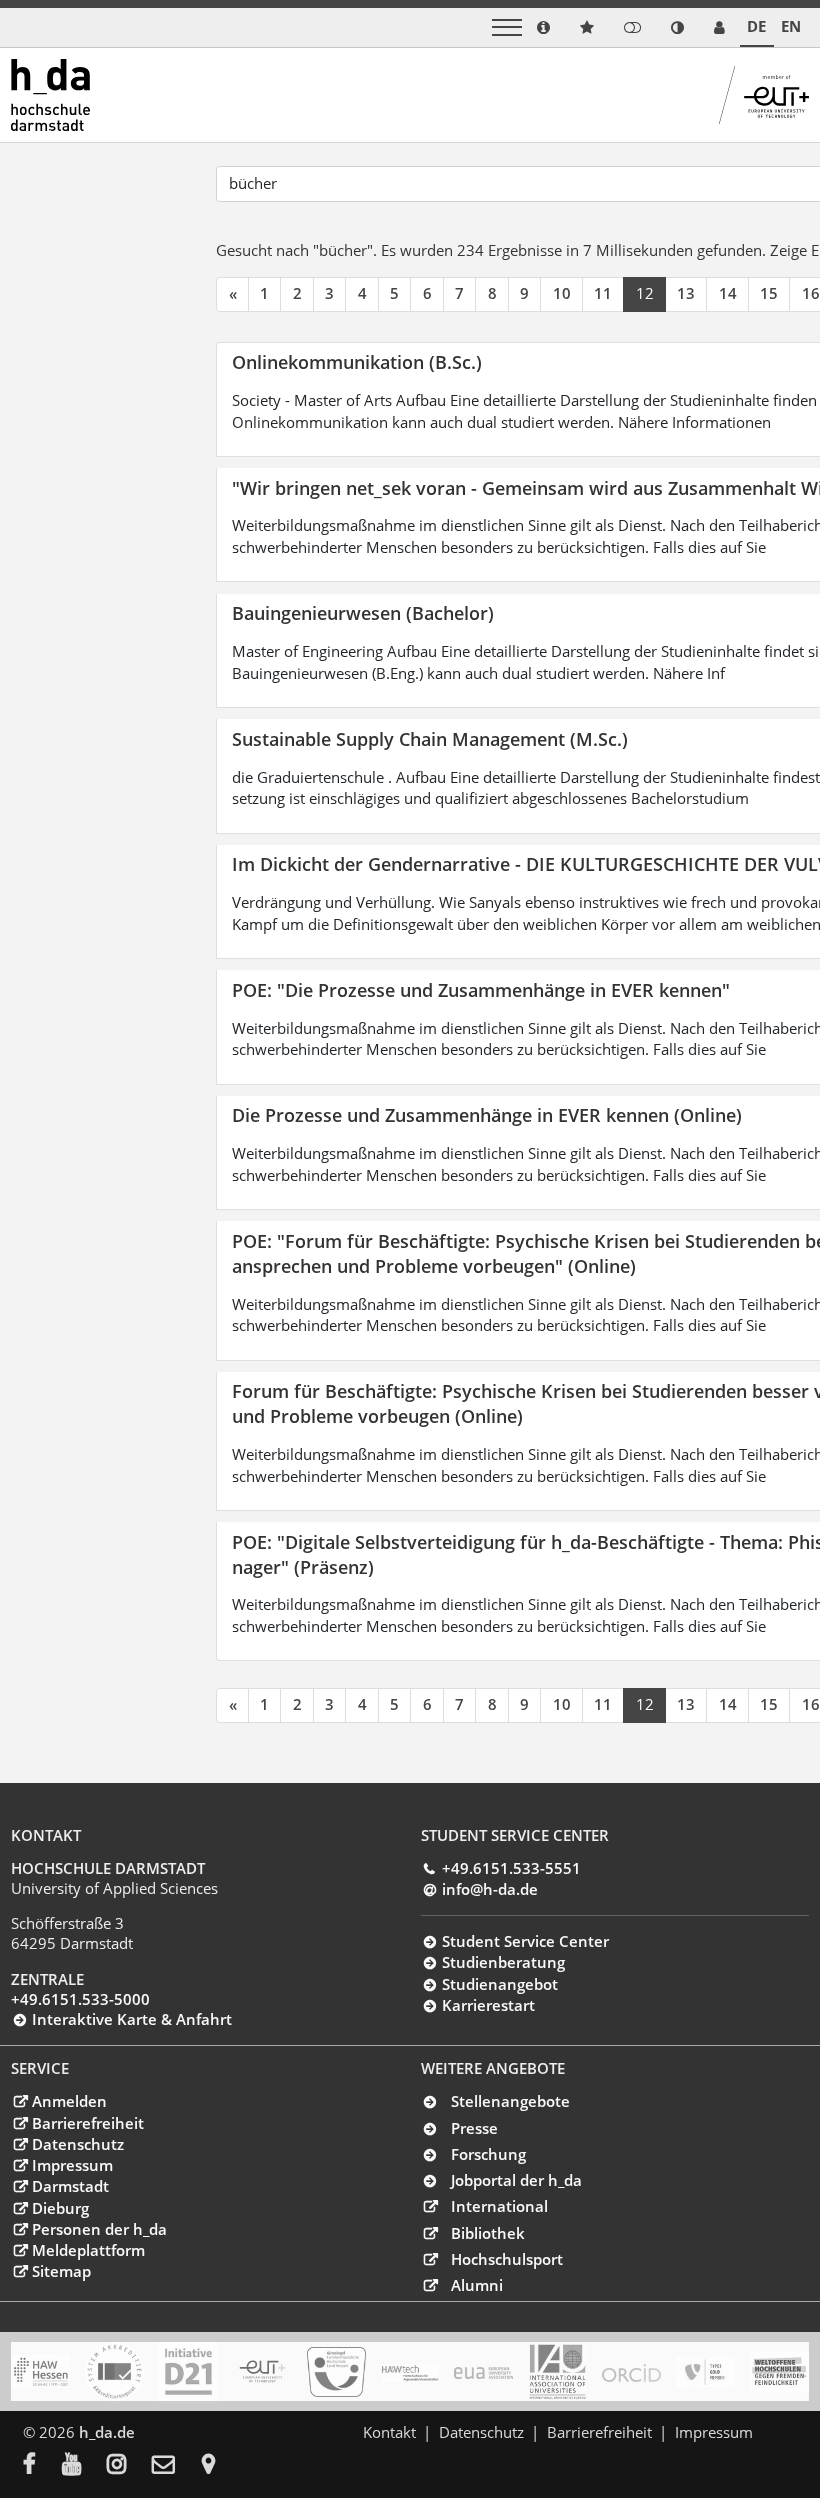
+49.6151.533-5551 (511, 1868)
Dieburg (60, 2208)
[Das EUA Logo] (483, 2372)
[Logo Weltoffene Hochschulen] (779, 2371)
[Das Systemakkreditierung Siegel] (114, 2371)
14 (728, 293)
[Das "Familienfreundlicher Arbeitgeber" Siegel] (336, 2372)
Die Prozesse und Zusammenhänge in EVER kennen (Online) (487, 1114)
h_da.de (107, 2432)
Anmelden (69, 2101)
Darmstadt (70, 2186)
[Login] (632, 27)
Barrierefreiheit (87, 2123)
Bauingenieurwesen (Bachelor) (363, 612)
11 (603, 293)
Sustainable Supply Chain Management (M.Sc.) (430, 738)
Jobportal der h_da (516, 2180)
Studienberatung (503, 1962)
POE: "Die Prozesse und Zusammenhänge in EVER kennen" (481, 989)
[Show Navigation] (507, 27)
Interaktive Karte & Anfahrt (131, 2019)
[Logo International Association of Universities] (557, 2372)
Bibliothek (488, 2233)
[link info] (543, 27)
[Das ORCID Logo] (631, 2372)
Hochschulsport (507, 2259)
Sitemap (61, 2271)
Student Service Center (525, 1941)
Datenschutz (77, 2144)
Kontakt (389, 2432)
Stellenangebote (510, 2101)
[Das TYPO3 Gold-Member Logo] (705, 2372)
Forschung (488, 2154)
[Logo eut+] (262, 2371)
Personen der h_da (99, 2229)
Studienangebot (499, 1984)
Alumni (477, 2285)
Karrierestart (488, 2005)
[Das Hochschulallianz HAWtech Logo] (410, 2372)
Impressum (72, 2165)
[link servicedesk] (719, 27)
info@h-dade (489, 1889)
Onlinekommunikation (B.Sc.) (357, 361)
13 (686, 293)
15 (769, 293)
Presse (474, 2128)
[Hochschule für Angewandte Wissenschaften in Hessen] (40, 2371)
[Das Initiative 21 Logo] (188, 2371)
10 (562, 293)
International (499, 2206)
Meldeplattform (88, 2250)
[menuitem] (42, 2466)
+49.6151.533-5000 (80, 1999)
